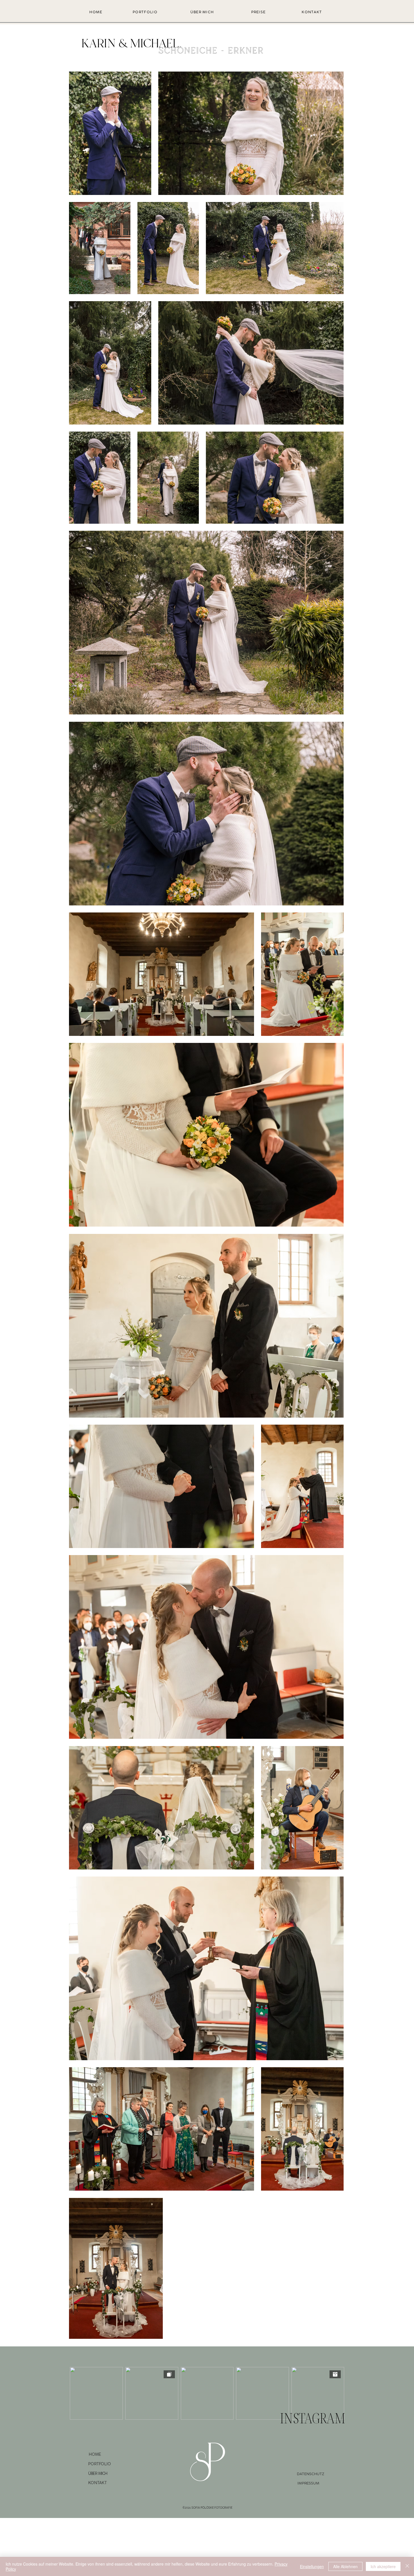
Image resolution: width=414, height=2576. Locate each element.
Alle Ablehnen (345, 2566)
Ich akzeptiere (383, 2566)
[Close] (407, 2566)
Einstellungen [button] (312, 2566)
